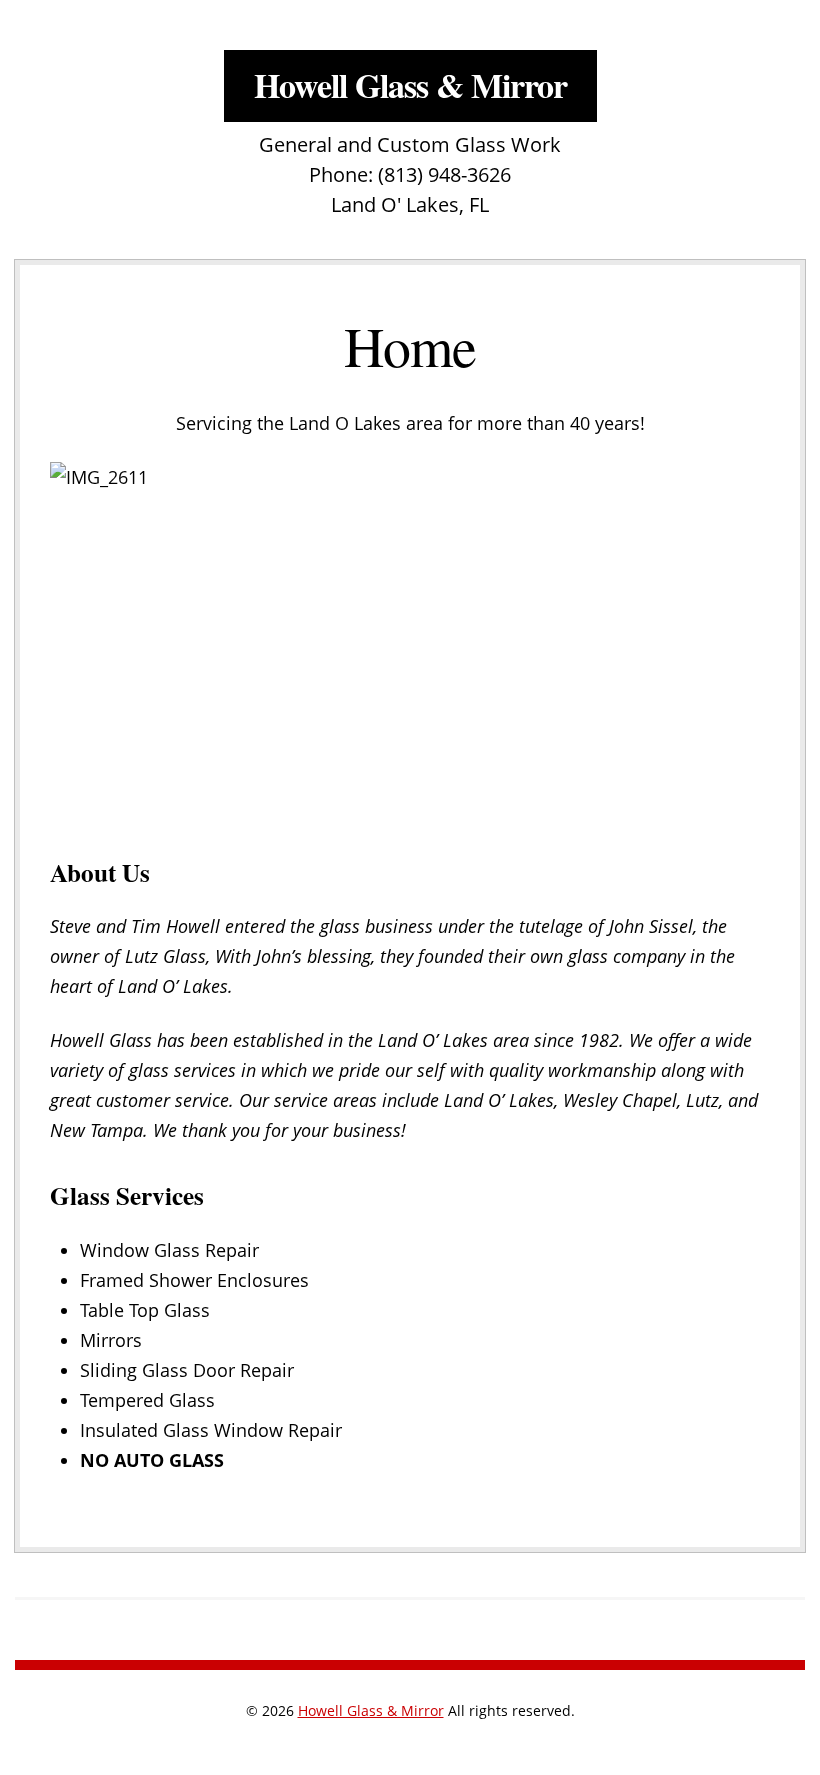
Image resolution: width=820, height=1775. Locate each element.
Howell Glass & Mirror (410, 85)
